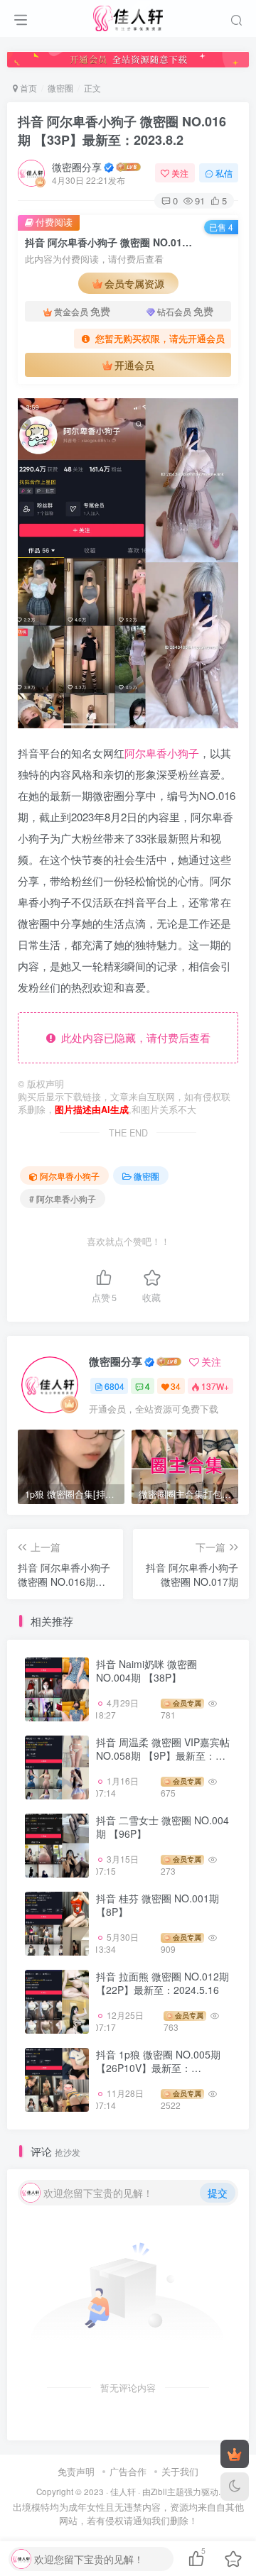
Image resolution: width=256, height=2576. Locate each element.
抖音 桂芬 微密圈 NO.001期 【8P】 (158, 1905)
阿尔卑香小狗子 (162, 753)
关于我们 (180, 2471)
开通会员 (134, 365)
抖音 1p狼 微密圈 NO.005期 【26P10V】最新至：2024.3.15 (158, 2068)
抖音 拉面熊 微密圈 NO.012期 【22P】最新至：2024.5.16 (162, 1983)
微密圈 (60, 88)
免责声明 (76, 2471)
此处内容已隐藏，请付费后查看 (133, 1037)
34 (176, 1386)
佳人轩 (123, 2492)
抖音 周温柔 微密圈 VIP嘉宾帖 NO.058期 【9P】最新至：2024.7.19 (163, 1756)
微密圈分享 (77, 167)
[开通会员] (235, 2454)
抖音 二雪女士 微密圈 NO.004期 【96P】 (162, 1827)
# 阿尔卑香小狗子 (63, 1199)
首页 (27, 88)
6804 (114, 1386)
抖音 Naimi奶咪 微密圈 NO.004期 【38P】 (146, 1671)
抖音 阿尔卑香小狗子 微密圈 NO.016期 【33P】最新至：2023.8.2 (122, 130)
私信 (224, 173)
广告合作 (128, 2471)
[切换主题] (235, 2487)
